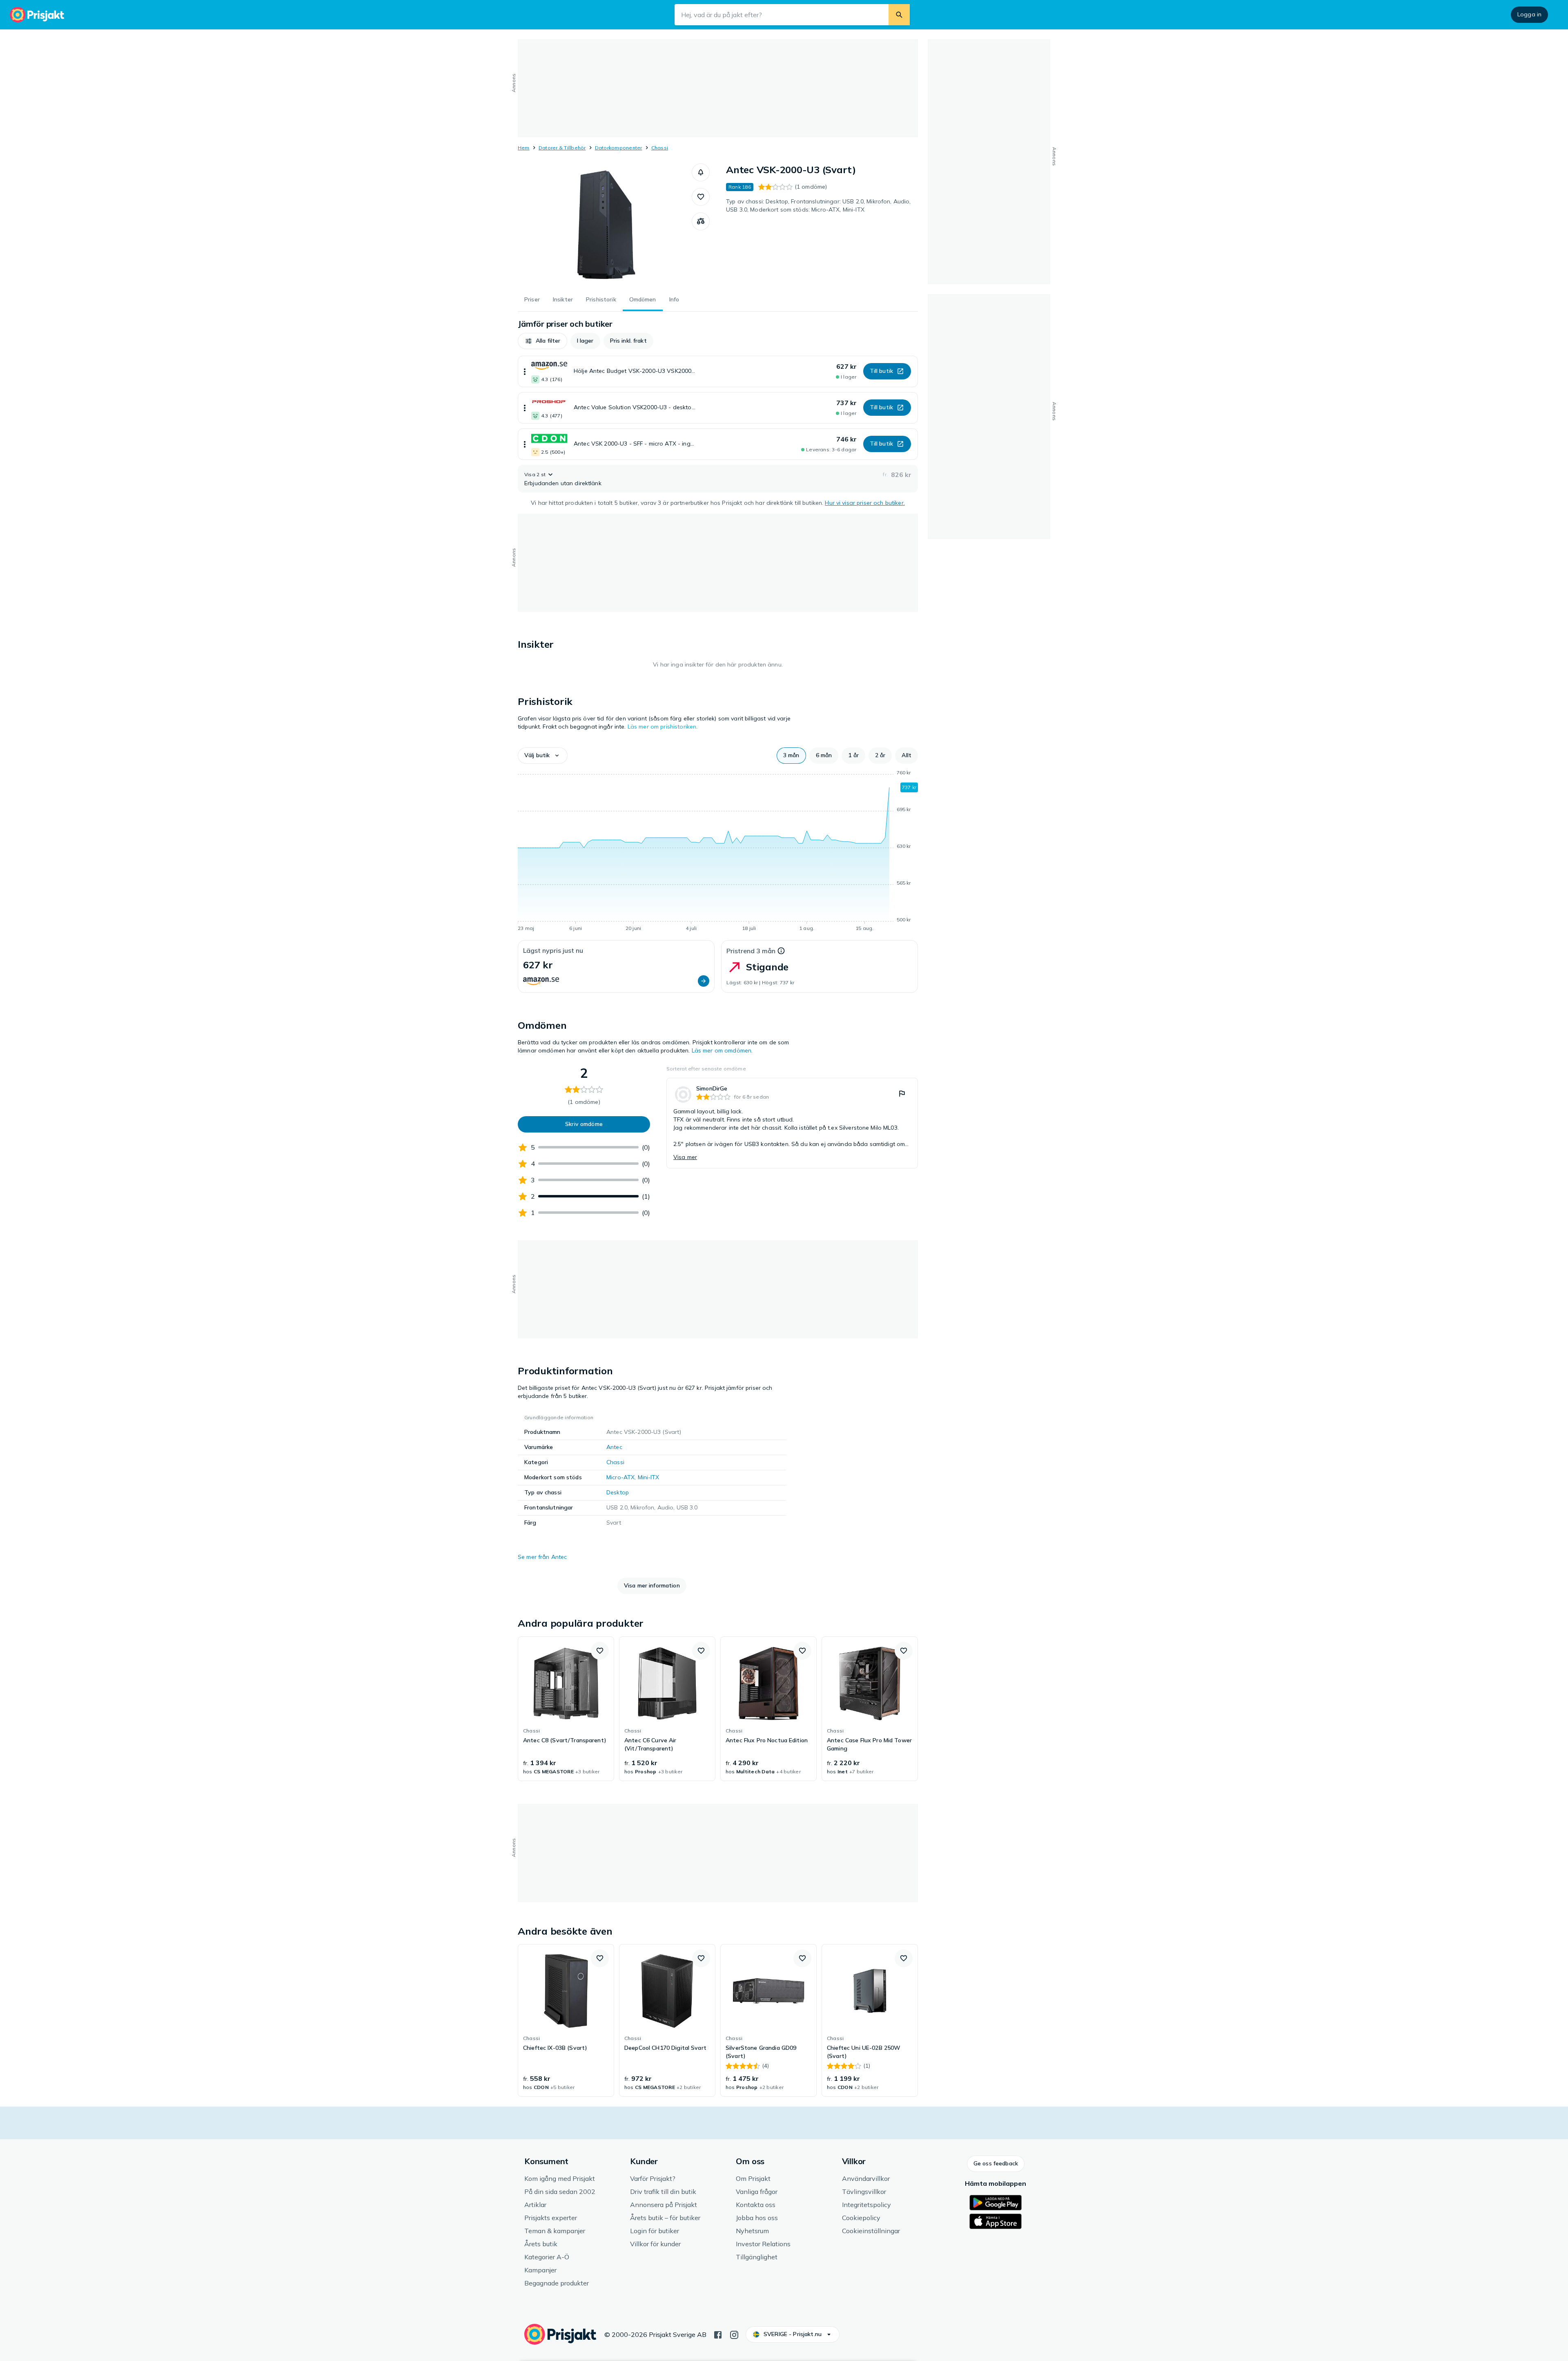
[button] (701, 172)
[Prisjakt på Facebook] (718, 2334)
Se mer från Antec (542, 1557)
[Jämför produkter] (701, 221)
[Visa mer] (525, 371)
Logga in (1529, 14)
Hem (524, 148)
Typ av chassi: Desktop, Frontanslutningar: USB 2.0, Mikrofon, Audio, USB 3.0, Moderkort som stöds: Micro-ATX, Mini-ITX (819, 205)
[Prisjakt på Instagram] (734, 2334)
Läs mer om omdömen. (722, 1050)
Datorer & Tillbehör (562, 148)
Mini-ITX (649, 1477)
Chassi (660, 148)
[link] (792, 1123)
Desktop (618, 1492)
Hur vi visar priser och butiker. (865, 503)
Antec (614, 1447)
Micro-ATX (620, 1477)
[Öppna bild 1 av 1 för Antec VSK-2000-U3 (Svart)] (605, 225)
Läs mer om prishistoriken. (663, 727)
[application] (718, 852)
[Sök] (899, 15)
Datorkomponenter (619, 148)
